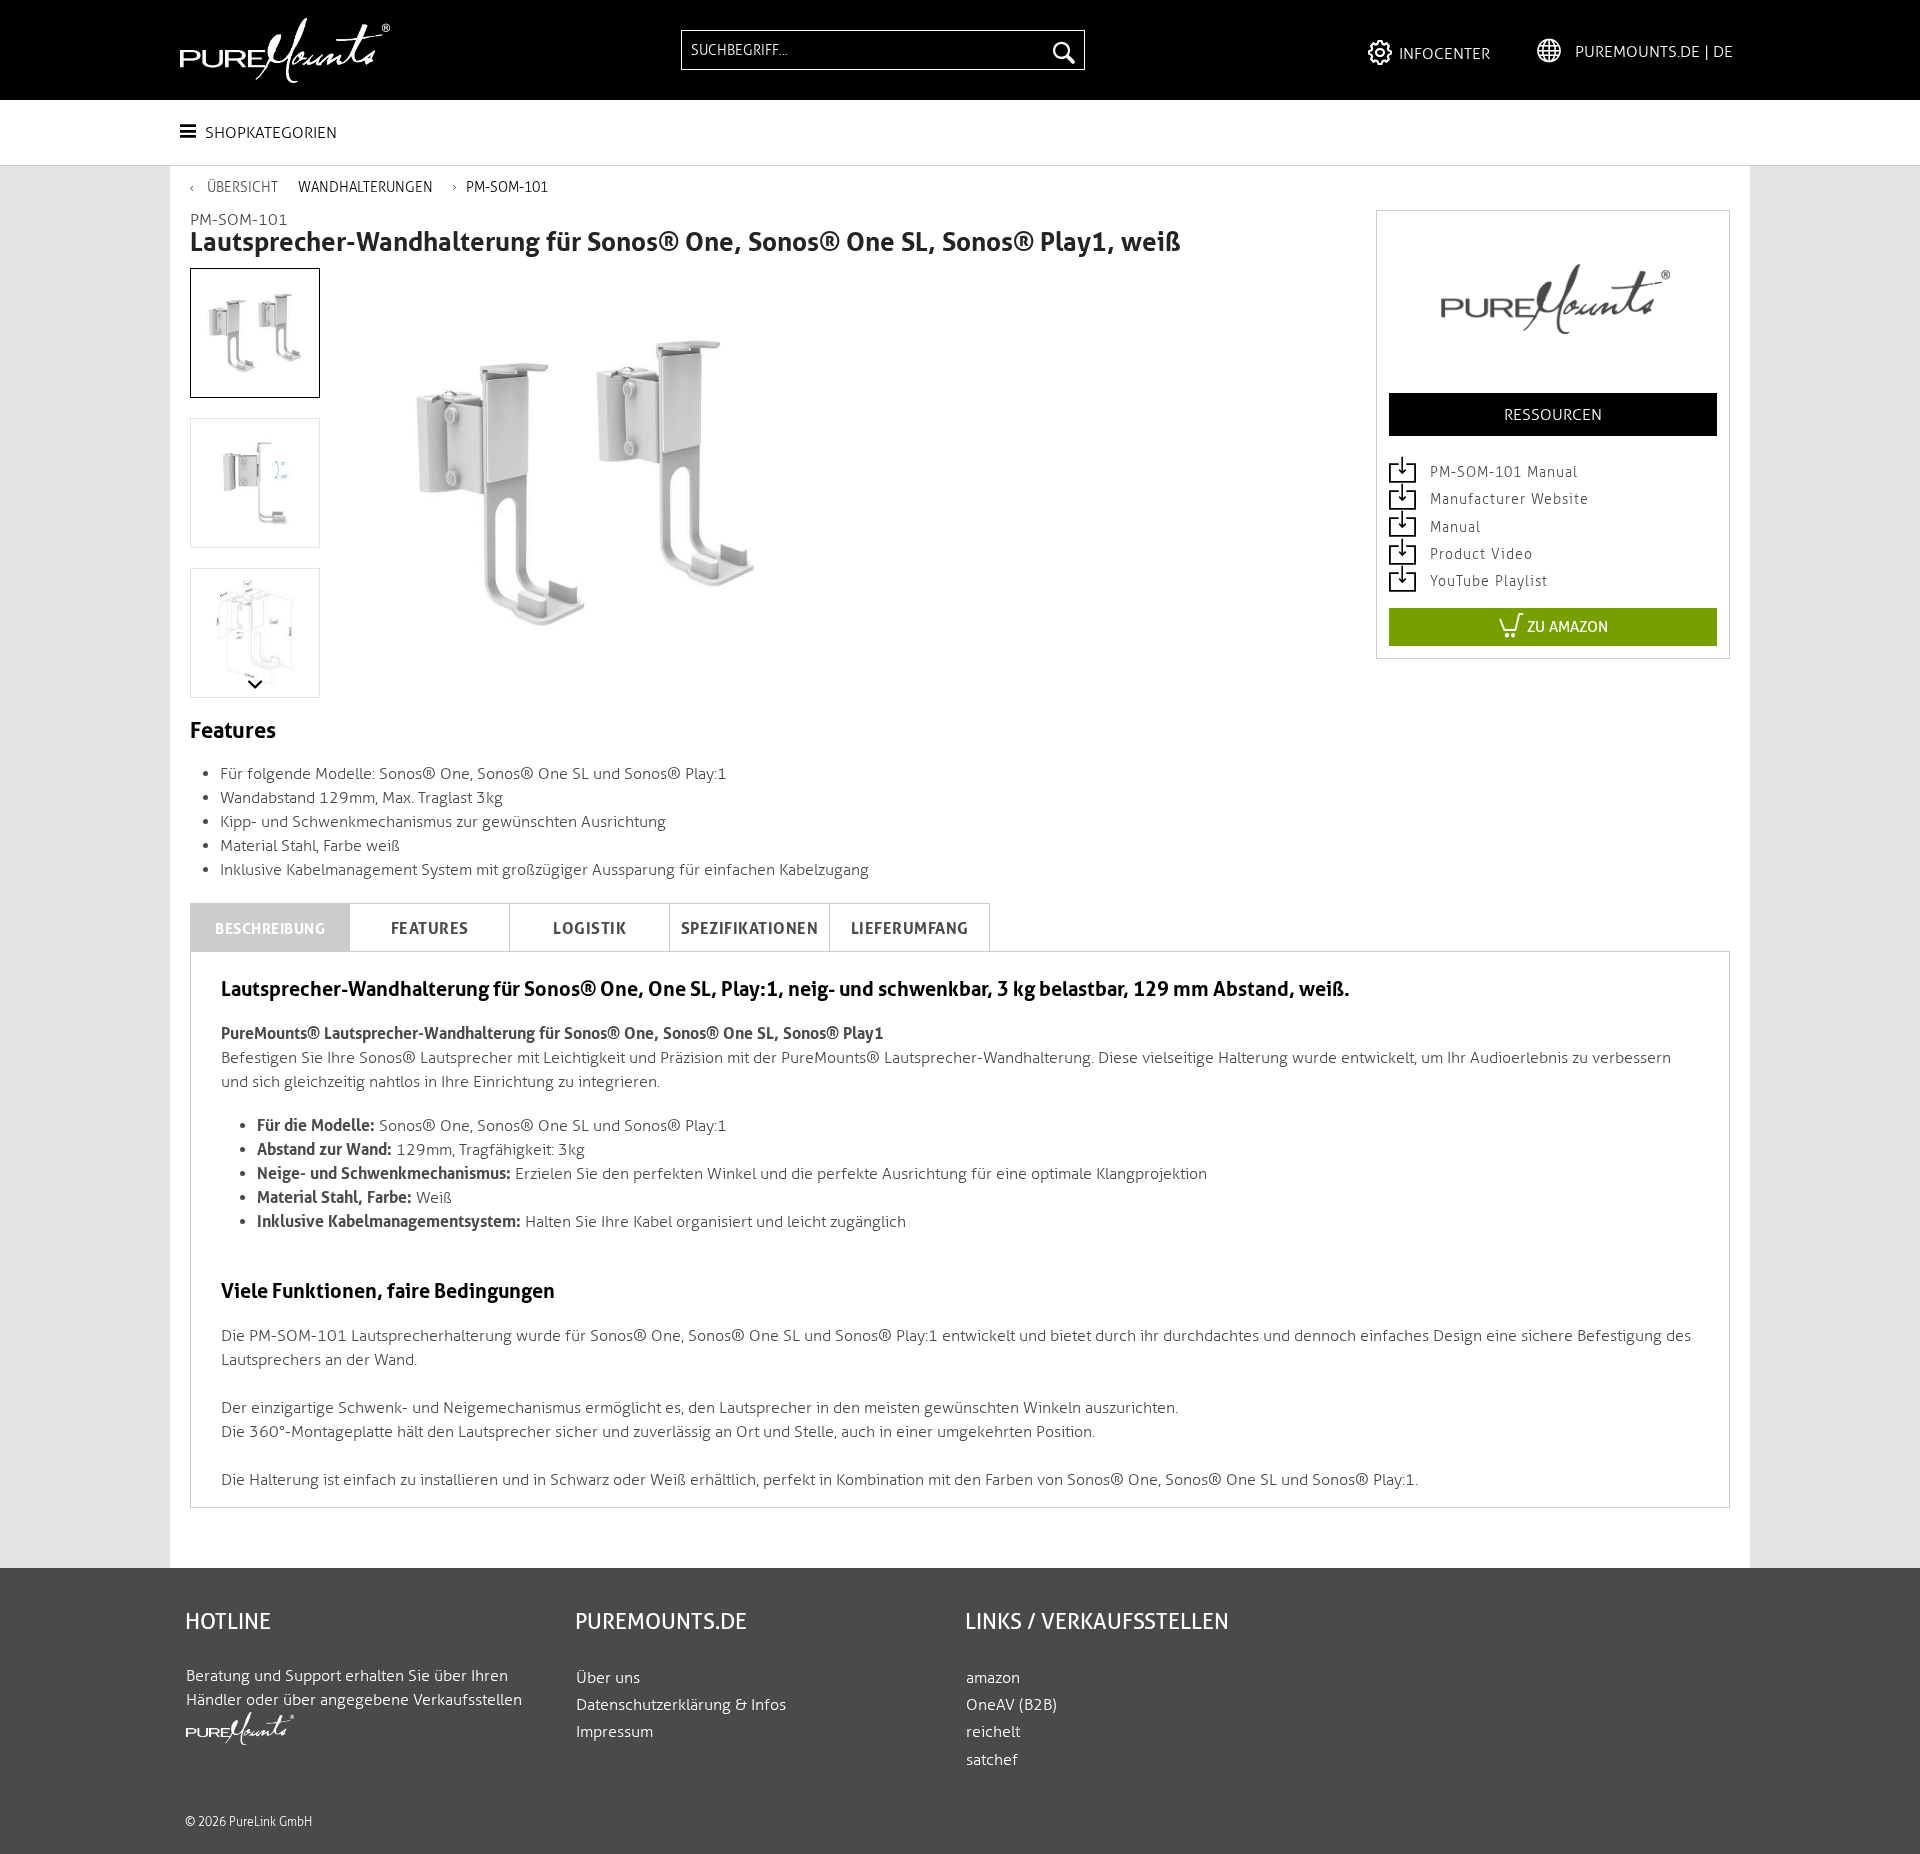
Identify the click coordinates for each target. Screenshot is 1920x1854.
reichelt (993, 1731)
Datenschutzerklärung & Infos (681, 1704)
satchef (992, 1759)
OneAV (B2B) (1011, 1704)
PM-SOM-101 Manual (1501, 472)
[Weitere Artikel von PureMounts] (1553, 308)
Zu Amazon (1565, 627)
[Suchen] (1064, 50)
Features (430, 928)
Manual (1453, 527)
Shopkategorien (269, 132)
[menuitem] (883, 50)
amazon (993, 1677)
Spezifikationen (750, 928)
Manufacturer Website (1507, 499)
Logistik (589, 928)
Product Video (1479, 554)
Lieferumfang (910, 928)
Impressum (614, 1731)
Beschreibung (270, 929)
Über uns (608, 1677)
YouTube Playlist (1486, 581)
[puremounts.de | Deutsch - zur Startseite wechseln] (285, 50)
